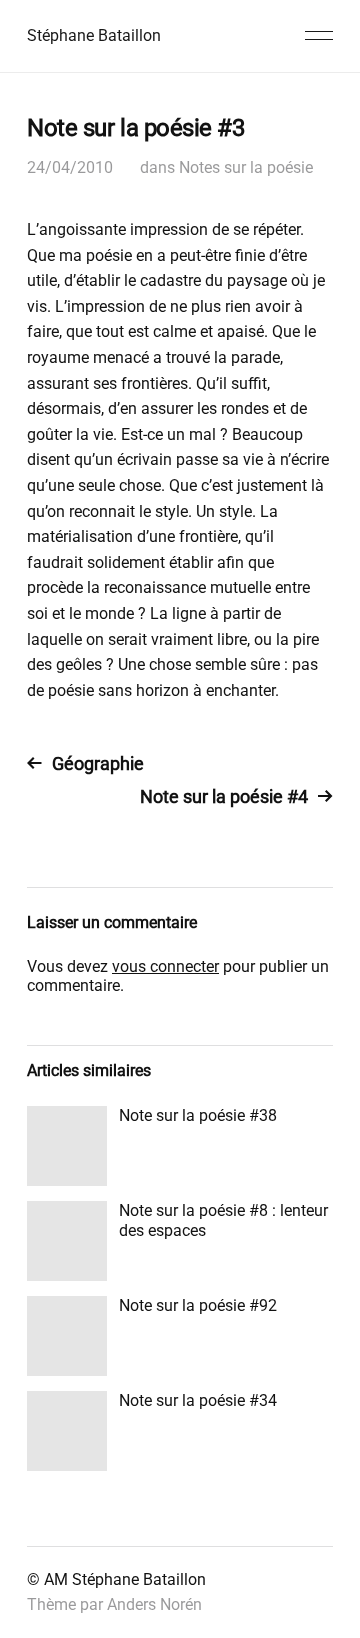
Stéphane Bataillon (94, 35)
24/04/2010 (70, 167)
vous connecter (165, 966)
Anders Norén (154, 1604)
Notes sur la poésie (246, 167)
